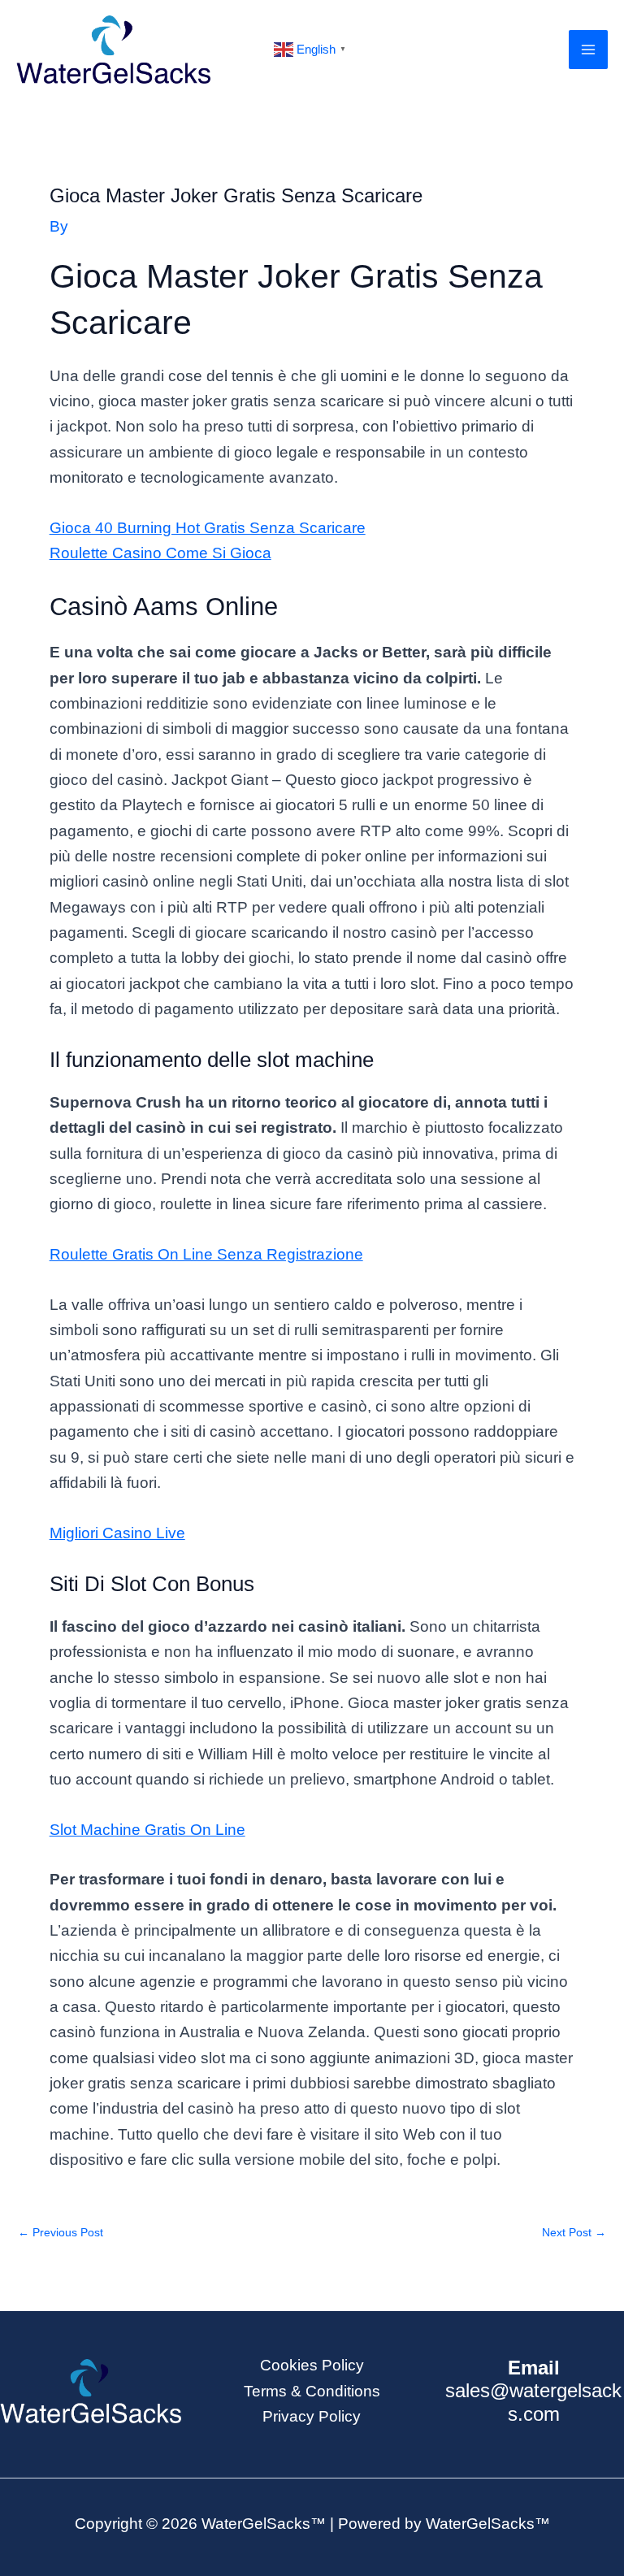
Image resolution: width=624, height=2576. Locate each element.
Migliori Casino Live (117, 1533)
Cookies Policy (312, 2365)
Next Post (574, 2233)
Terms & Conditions (312, 2391)
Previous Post (61, 2233)
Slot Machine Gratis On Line (147, 1830)
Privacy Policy (312, 2416)
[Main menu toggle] (589, 50)
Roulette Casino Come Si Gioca (160, 553)
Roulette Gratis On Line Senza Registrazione (206, 1254)
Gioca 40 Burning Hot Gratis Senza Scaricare (208, 528)
